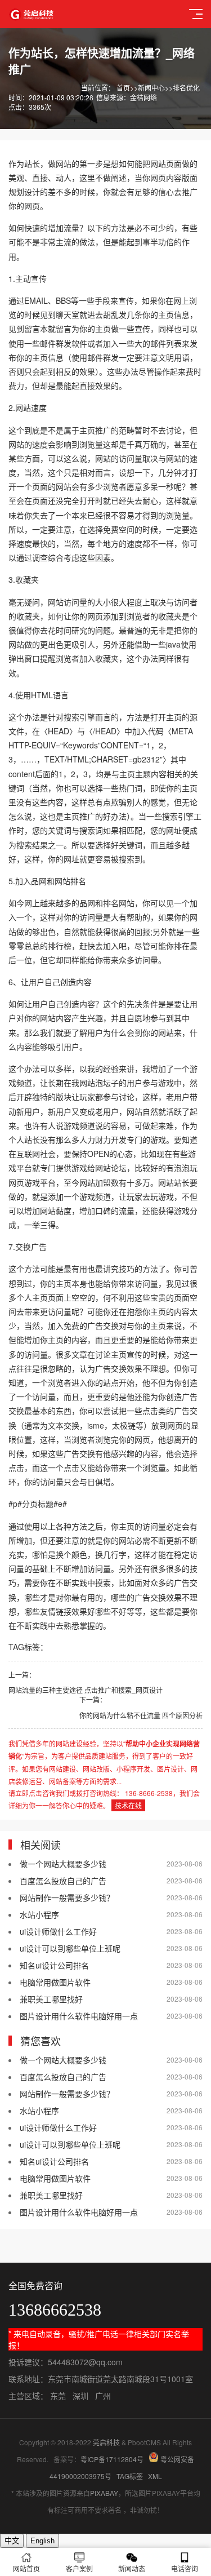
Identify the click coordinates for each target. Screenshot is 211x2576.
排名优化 (186, 88)
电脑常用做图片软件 (55, 1982)
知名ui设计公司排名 (54, 1965)
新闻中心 (151, 88)
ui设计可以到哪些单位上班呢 (70, 1948)
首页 (123, 88)
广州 (103, 2396)
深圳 (80, 2396)
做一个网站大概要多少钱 (63, 1864)
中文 (12, 2541)
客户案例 (79, 2568)
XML (155, 2476)
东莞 (58, 2396)
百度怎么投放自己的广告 (63, 1881)
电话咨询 (185, 2568)
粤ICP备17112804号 (112, 2459)
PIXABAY (104, 2493)
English (42, 2541)
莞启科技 (106, 2442)
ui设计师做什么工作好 (58, 1931)
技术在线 (128, 1805)
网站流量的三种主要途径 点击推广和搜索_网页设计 (86, 1690)
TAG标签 (130, 2476)
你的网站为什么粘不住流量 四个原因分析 (141, 1715)
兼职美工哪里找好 (51, 1999)
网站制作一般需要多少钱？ (67, 1897)
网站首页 (26, 2568)
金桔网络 (143, 97)
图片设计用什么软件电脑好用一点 (79, 2016)
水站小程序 (39, 1914)
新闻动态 (132, 2568)
